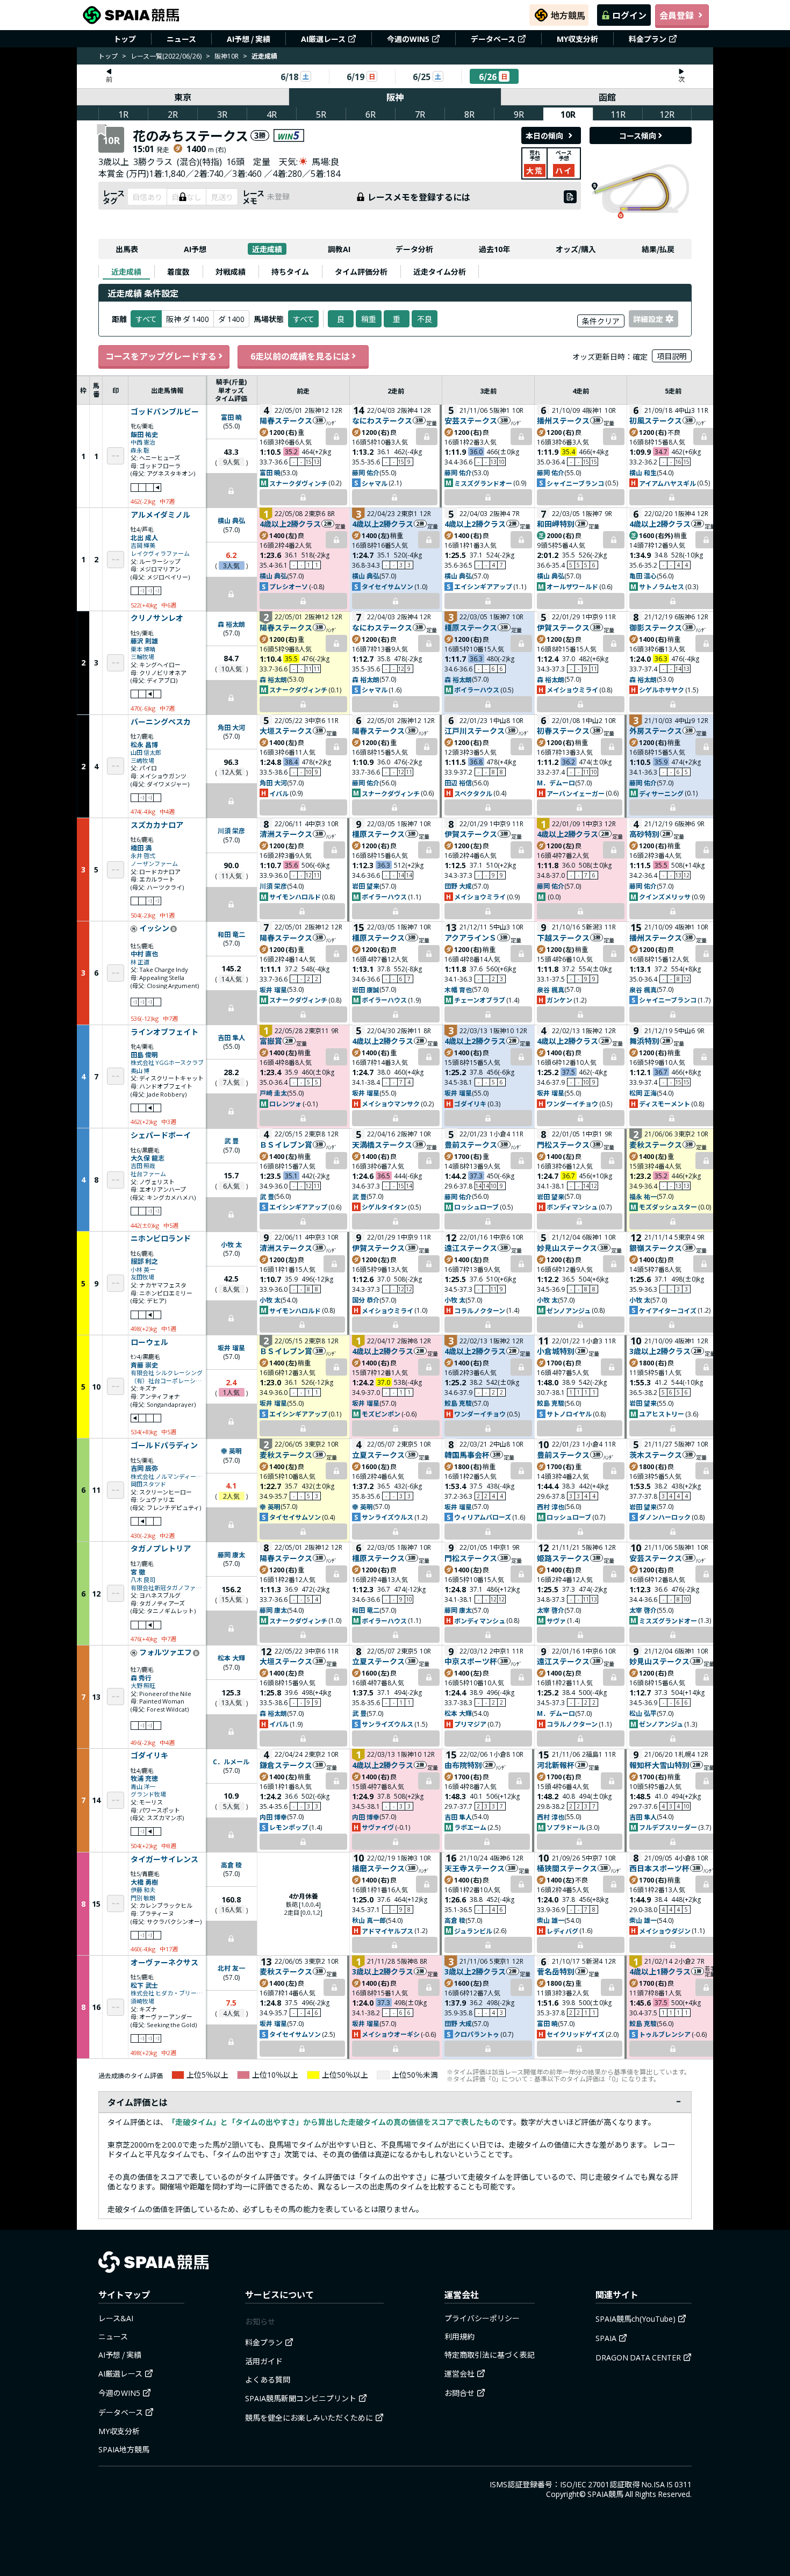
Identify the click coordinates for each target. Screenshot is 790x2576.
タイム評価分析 (361, 271)
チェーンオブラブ (480, 1000)
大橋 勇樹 (144, 1882)
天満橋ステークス (382, 1144)
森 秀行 (141, 1677)
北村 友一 (231, 1968)
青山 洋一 (143, 1787)
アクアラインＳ (471, 938)
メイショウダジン (665, 1931)
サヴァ (556, 1620)
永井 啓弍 (143, 856)
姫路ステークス (563, 1558)
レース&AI (116, 2318)
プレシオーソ (289, 586)
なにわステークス (382, 420)
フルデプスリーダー (668, 1827)
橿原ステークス (471, 627)
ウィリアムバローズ (483, 1517)
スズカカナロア (157, 825)
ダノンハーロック (665, 1517)
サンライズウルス (387, 1517)
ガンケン (559, 1000)
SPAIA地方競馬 (124, 2449)
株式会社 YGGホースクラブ (167, 1062)
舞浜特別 (644, 1041)
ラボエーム (470, 1827)
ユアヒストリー (662, 1414)
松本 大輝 (231, 1658)
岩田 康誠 (366, 989)
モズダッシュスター (668, 1207)
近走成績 (267, 249)
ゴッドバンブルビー (165, 412)
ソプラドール (566, 1827)
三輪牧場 (142, 657)
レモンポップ (289, 1827)
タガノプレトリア (161, 1549)
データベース (493, 39)
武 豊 (231, 1140)
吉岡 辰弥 (144, 1468)
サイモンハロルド (295, 896)
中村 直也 (144, 953)
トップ (125, 39)
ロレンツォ (285, 1103)
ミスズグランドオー (483, 483)
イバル (279, 793)
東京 (183, 97)
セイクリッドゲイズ (576, 2034)
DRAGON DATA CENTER (638, 2357)
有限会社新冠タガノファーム (167, 1588)
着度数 (178, 271)
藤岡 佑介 (366, 472)
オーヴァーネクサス (164, 1963)
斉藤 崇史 (144, 1365)
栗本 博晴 (143, 649)
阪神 (395, 97)
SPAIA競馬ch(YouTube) (635, 2319)
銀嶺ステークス (656, 1248)
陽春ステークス (286, 420)
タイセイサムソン (387, 586)
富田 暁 (231, 417)
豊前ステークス (471, 1144)
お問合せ (459, 2393)
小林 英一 (143, 1269)
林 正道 (140, 962)
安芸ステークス (471, 420)
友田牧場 (142, 1277)
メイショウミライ (572, 689)
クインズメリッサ (665, 896)
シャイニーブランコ (575, 483)
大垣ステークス (286, 731)
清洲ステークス (286, 834)
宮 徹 (138, 1572)
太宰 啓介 (551, 1610)
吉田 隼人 (231, 1037)
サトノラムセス (662, 586)
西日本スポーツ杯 (659, 1868)
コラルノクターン (480, 1310)
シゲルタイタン (384, 1207)
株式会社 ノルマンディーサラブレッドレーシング (167, 1476)
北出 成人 (144, 537)
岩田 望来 (366, 886)
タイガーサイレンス (164, 1859)
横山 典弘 (231, 520)
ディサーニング (661, 793)
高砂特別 (644, 834)
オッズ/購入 (576, 249)
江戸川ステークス (475, 731)
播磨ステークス (378, 1868)
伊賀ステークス (563, 627)
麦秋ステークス (656, 1144)
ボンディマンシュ (572, 1207)
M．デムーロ (556, 782)
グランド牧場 (148, 1794)
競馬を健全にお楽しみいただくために (309, 2417)
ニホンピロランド (161, 1239)
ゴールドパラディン (164, 1446)
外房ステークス (656, 731)
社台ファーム (148, 1174)
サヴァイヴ (378, 1827)
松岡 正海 (643, 1093)
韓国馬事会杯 (467, 1455)
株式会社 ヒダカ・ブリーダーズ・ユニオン (167, 1993)
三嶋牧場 (142, 760)
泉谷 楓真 (551, 989)
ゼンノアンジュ (569, 1310)
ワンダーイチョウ (572, 1103)
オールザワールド (572, 586)
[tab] (126, 271)
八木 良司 (143, 1580)
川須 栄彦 (231, 830)
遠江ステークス (471, 1248)
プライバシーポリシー (482, 2318)
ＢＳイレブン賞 (286, 1144)
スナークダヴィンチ (298, 483)
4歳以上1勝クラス (660, 1971)
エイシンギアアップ (483, 586)
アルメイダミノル (160, 515)
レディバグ (562, 1931)
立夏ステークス (378, 1455)
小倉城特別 (556, 1351)
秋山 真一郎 (369, 1920)
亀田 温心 (643, 575)
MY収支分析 (577, 39)
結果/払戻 (658, 249)
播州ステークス (563, 420)
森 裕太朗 (231, 624)
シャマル (375, 483)
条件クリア (601, 321)
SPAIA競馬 (605, 2494)
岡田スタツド (148, 1484)
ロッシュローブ (476, 1207)
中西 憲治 (143, 442)
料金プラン (648, 39)
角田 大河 (231, 727)
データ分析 (414, 249)
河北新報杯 (556, 1765)
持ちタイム (290, 271)
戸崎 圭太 (273, 1093)
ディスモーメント (665, 1103)
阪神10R (227, 56)
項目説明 (672, 356)
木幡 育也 (458, 989)
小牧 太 (231, 1244)
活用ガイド (264, 2361)
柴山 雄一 (551, 1920)
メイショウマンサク (391, 1103)
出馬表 (127, 249)
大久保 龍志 (148, 1158)
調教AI (339, 249)
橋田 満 (141, 847)
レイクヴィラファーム (160, 553)
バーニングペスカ (161, 722)
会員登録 (677, 15)
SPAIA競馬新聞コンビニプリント (301, 2398)
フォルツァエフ (166, 1652)
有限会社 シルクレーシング (167, 1373)
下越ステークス (563, 938)
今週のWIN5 (408, 39)
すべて (304, 319)
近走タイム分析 (440, 271)
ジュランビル (473, 1931)
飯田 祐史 (144, 434)
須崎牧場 (142, 2001)
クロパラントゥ (477, 2034)
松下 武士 (144, 1985)
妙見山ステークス (567, 1248)
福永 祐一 (643, 1196)
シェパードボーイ (161, 1135)
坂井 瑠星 (273, 989)
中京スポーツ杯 (471, 1661)
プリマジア (470, 1724)
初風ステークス (656, 420)
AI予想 (195, 249)
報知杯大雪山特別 (659, 1765)
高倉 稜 (231, 1865)
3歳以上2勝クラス (660, 1351)
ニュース (181, 39)
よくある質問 (268, 2379)
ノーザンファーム (154, 864)
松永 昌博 (144, 744)
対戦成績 (231, 271)
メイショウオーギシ (391, 2034)
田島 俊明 (144, 1054)
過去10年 (494, 249)
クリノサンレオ (157, 618)
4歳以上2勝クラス (290, 524)
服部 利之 (144, 1261)
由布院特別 (463, 1765)
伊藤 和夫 (143, 1890)
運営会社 (459, 2373)
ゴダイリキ (470, 1103)
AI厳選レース (323, 39)
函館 (607, 97)
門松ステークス (563, 1144)
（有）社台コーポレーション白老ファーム (167, 1381)
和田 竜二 (231, 934)
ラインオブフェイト (164, 1032)
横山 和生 (643, 472)
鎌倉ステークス (286, 1765)
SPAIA (606, 2338)
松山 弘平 (643, 1713)
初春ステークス (563, 731)
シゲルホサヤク (662, 689)
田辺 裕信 (458, 782)
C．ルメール (231, 1761)
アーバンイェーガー (576, 793)
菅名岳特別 (556, 1971)
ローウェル (149, 1342)
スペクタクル (473, 793)
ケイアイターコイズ (668, 1310)
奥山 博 (140, 1071)
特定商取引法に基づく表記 (490, 2355)
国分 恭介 (366, 1300)
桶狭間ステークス (567, 1868)
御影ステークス (656, 627)
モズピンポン (381, 1414)
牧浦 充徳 (144, 1778)
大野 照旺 (143, 1686)
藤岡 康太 (231, 1554)
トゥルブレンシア (665, 2034)
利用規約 (459, 2336)
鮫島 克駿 (458, 1403)
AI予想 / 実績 (249, 39)
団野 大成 (458, 886)
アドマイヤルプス (387, 1931)
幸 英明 (231, 1451)
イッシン (154, 928)
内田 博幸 (273, 1817)
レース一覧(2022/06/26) (166, 56)
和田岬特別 (556, 524)
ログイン (629, 15)
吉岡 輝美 (143, 545)
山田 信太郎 (146, 752)
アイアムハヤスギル (667, 483)
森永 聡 (140, 450)
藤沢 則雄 (144, 641)
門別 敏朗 (143, 1898)
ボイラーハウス (477, 689)
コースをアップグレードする (161, 356)
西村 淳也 (551, 1507)
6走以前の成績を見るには (300, 356)
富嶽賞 (271, 1041)
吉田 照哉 (143, 1166)
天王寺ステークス (475, 1868)
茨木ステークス (656, 1455)
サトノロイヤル (569, 1414)
